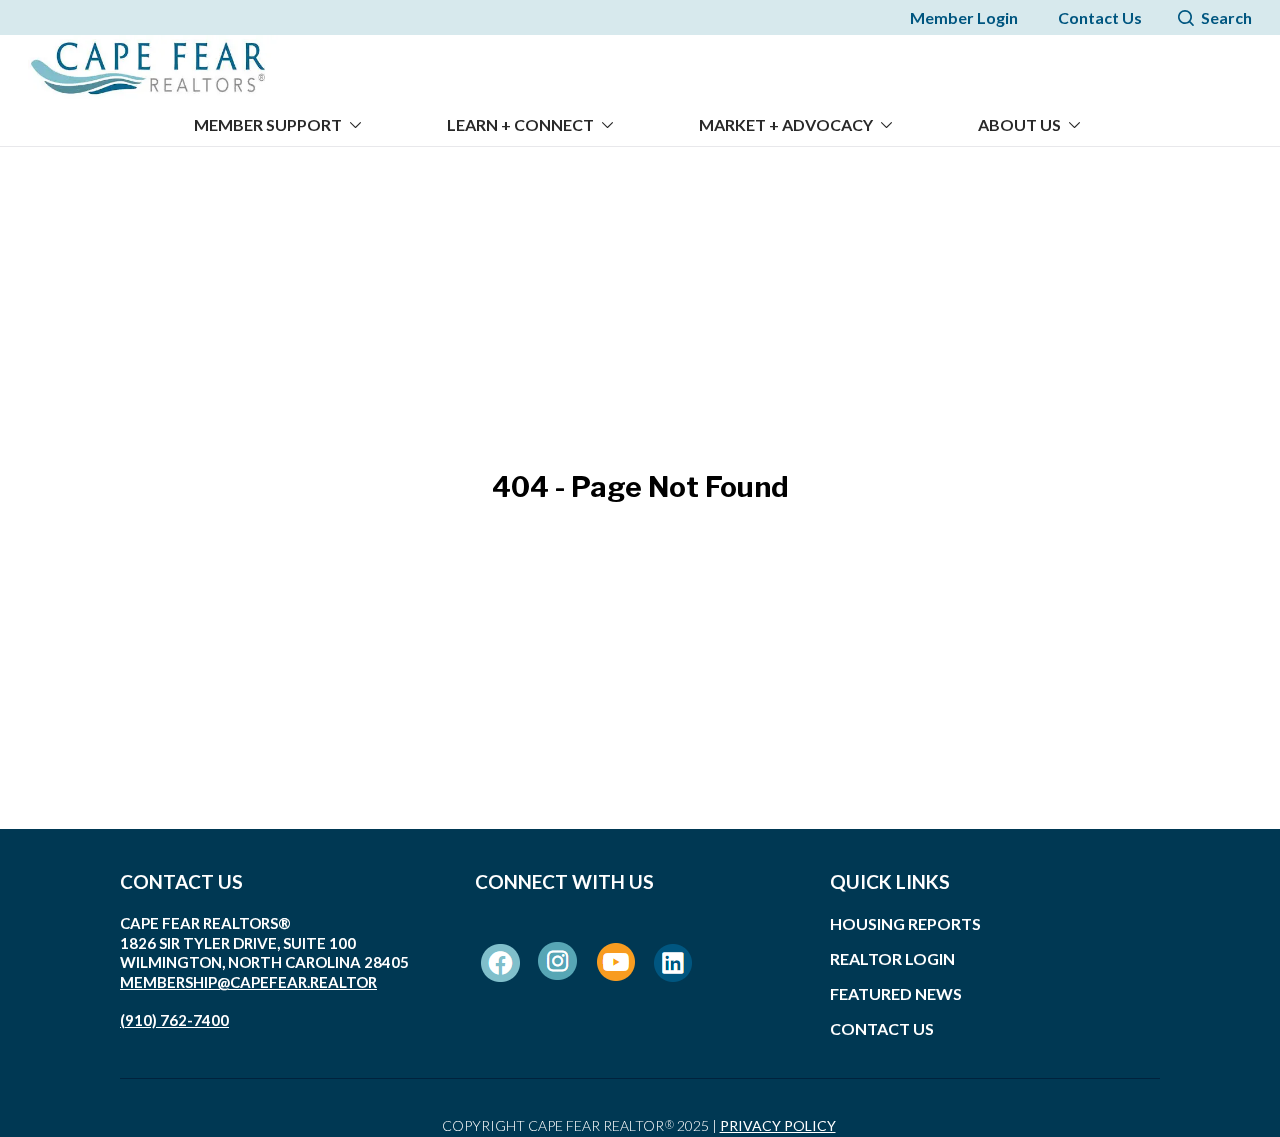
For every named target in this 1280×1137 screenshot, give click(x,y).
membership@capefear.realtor (248, 982)
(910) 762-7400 (174, 1020)
